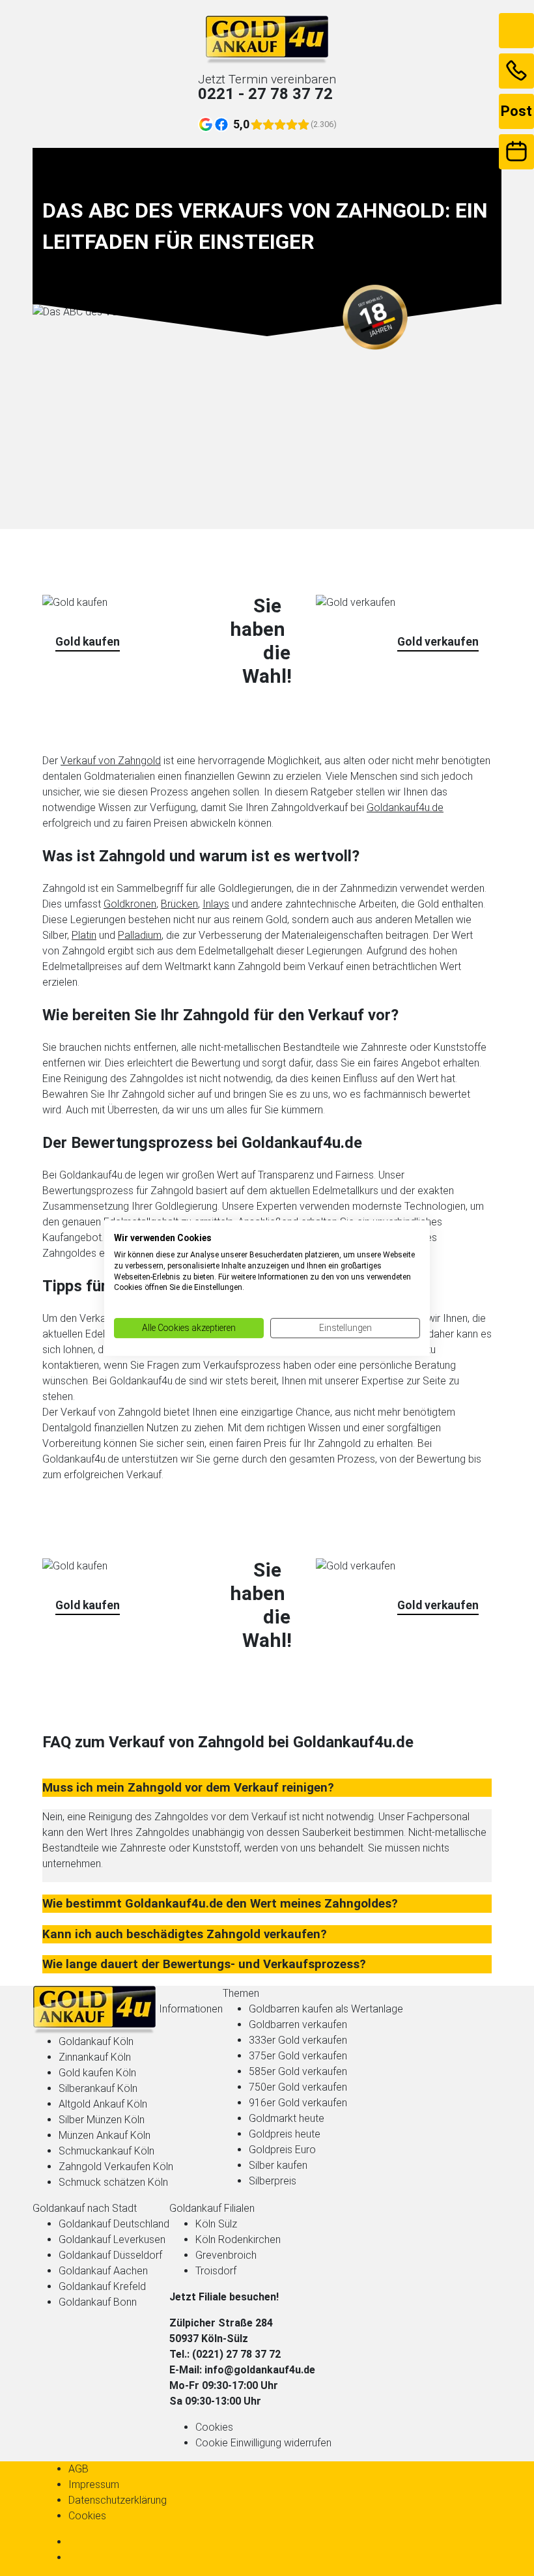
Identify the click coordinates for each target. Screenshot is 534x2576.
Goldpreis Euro (282, 2150)
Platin (84, 935)
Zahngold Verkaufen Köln (116, 2167)
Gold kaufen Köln (97, 2073)
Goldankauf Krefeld (102, 2286)
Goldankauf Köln (96, 2041)
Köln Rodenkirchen (238, 2240)
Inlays (216, 904)
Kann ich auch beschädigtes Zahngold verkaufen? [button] (185, 1934)
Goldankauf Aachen (103, 2271)
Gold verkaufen (438, 642)
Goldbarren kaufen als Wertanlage (326, 2009)
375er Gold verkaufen (298, 2056)
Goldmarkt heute (287, 2118)
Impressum (94, 2484)
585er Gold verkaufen (298, 2071)
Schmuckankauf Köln (106, 2151)
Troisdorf (216, 2271)
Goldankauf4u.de (405, 808)
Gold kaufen (88, 642)
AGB (78, 2469)
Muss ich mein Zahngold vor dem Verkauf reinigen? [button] (188, 1788)
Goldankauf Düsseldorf (110, 2255)
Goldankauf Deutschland (114, 2224)
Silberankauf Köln (98, 2088)
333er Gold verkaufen (298, 2040)
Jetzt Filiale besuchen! (224, 2297)
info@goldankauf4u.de (260, 2370)
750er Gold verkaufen (298, 2087)
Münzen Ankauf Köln (105, 2135)
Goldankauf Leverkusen (112, 2240)
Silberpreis (273, 2181)
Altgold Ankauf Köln (103, 2104)
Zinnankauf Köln (95, 2057)
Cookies (214, 2427)
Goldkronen (130, 904)
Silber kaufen (278, 2165)
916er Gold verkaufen (298, 2103)
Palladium (140, 935)
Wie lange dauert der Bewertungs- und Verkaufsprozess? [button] (204, 1964)
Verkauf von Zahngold (111, 761)
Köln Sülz (216, 2224)
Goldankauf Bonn (98, 2302)
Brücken (179, 904)
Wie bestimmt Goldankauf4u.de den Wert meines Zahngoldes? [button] (220, 1904)
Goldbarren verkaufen (298, 2025)
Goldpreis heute (285, 2134)
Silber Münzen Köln (102, 2120)
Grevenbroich (226, 2255)
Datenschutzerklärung (118, 2500)
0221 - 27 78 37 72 (265, 94)
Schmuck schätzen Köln (113, 2182)
